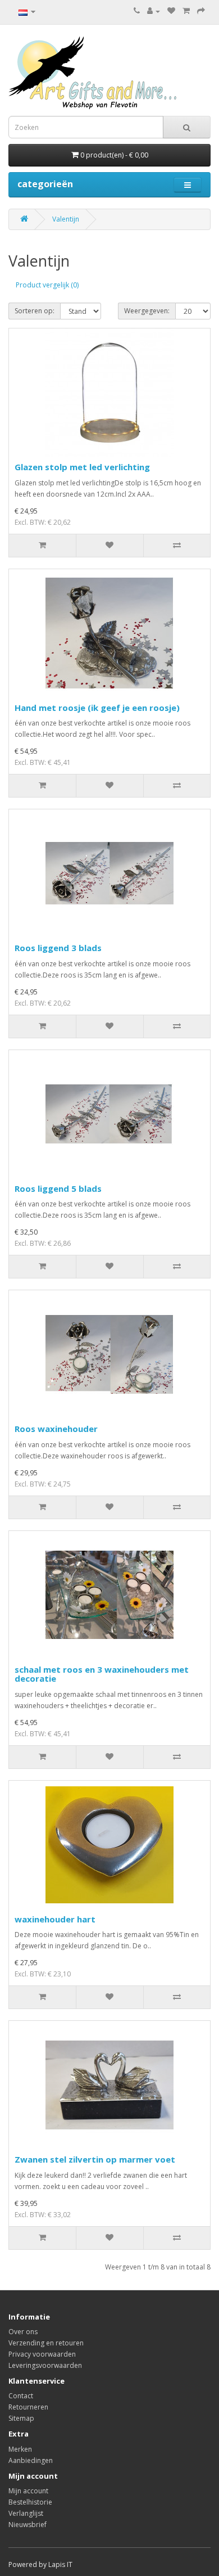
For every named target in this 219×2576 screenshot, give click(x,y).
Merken (20, 2449)
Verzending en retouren (46, 2343)
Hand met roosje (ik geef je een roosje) (97, 708)
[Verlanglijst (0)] (171, 11)
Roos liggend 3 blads (58, 948)
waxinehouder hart (55, 1919)
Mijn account (28, 2491)
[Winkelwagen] (186, 11)
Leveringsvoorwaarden (45, 2365)
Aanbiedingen (31, 2460)
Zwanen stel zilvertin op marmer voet (95, 2159)
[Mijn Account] (154, 11)
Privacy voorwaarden (42, 2354)
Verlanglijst (26, 2513)
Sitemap (21, 2418)
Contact (21, 2396)
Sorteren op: (35, 311)
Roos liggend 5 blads (58, 1188)
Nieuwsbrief (28, 2525)
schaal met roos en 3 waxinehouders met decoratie (102, 1674)
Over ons (23, 2332)
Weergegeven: (147, 311)
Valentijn (66, 219)
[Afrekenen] (201, 11)
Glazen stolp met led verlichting (82, 467)
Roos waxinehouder (56, 1429)
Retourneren (28, 2407)
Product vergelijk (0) (47, 285)
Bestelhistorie (30, 2502)
